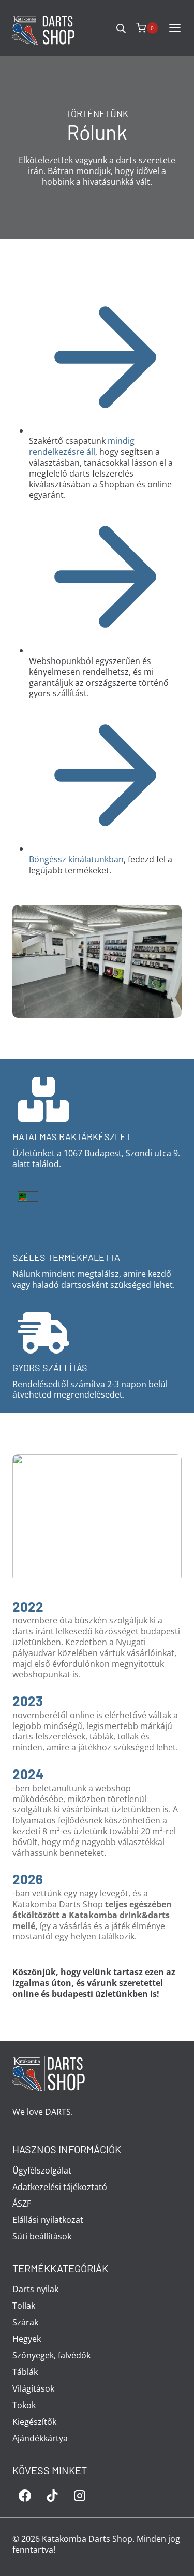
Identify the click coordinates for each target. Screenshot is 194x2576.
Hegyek (27, 2339)
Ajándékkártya (40, 2438)
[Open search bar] (121, 28)
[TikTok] (52, 2496)
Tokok (24, 2405)
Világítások (33, 2388)
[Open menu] (178, 28)
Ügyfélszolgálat (42, 2170)
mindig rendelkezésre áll (82, 446)
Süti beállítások (42, 2236)
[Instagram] (80, 2496)
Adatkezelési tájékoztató (60, 2187)
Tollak (24, 2306)
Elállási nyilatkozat (48, 2220)
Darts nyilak (35, 2289)
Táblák (25, 2372)
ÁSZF (22, 2204)
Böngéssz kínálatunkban (76, 859)
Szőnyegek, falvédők (51, 2355)
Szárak (25, 2322)
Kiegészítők (34, 2422)
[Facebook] (25, 2496)
